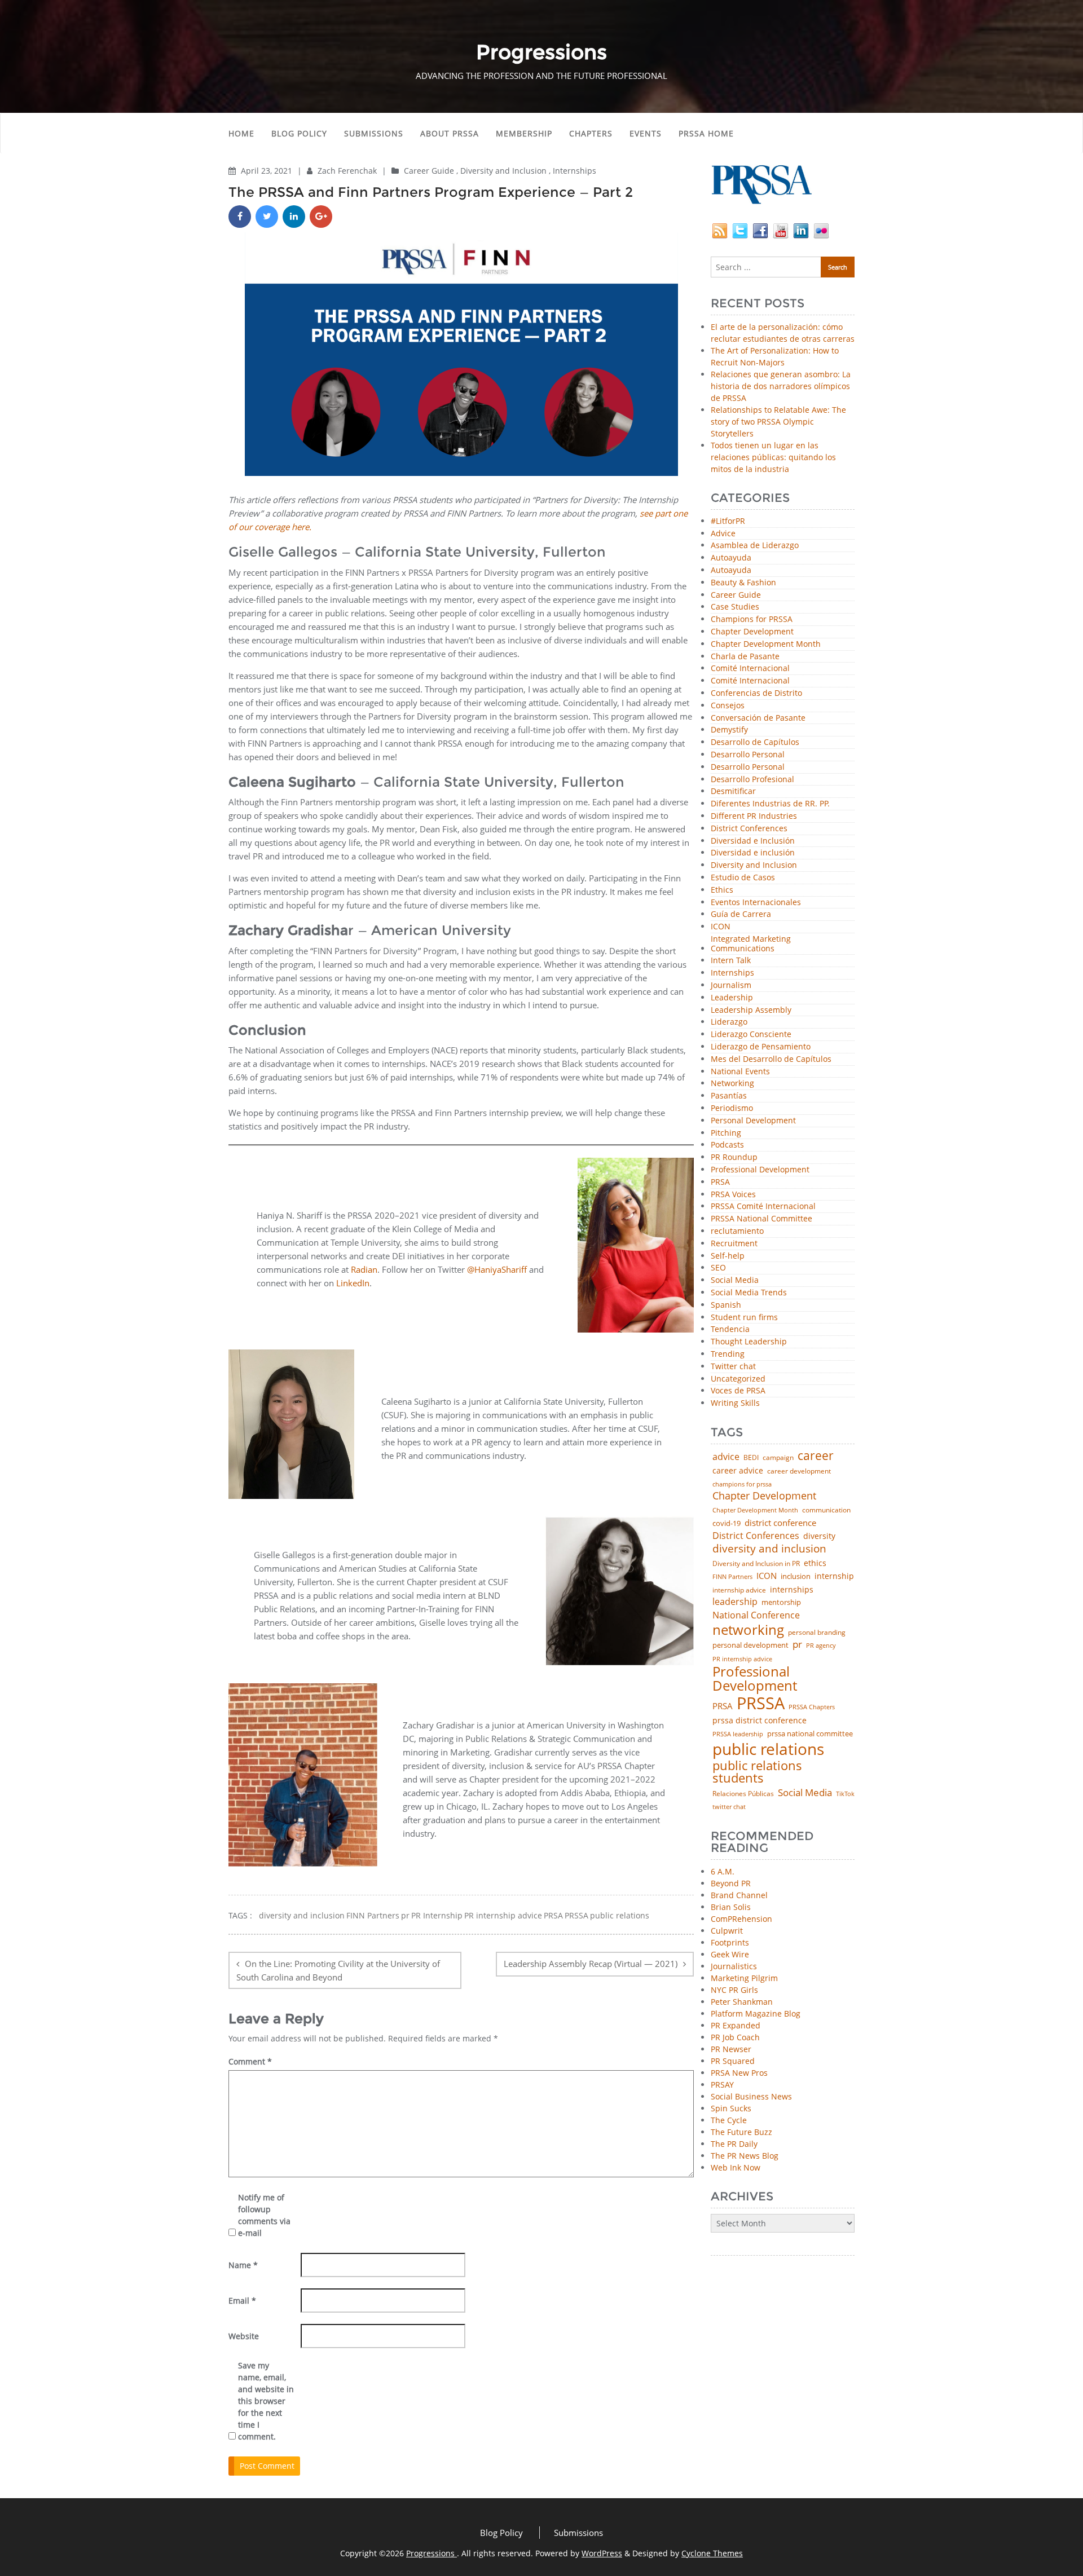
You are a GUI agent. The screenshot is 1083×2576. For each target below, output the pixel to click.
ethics (815, 1563)
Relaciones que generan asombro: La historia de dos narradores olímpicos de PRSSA (781, 386)
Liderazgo (729, 1022)
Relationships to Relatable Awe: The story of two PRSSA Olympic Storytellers (778, 422)
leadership (735, 1602)
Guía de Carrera (741, 914)
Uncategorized (738, 1379)
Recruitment (734, 1244)
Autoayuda (731, 558)
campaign (778, 1458)
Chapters (591, 133)
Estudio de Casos (743, 878)
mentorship (781, 1602)
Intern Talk (731, 961)
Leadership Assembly (751, 1010)
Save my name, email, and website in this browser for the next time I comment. (266, 2401)
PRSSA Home (706, 133)
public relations (620, 1916)
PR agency (821, 1646)
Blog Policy (299, 133)
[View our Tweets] (740, 230)
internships (792, 1590)
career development (799, 1471)
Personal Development (753, 1121)
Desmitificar (733, 791)
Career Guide (429, 171)
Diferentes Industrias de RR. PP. (770, 804)
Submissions (374, 133)
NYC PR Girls (734, 1990)
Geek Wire (730, 1954)
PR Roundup (734, 1157)
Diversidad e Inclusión (753, 841)
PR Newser (731, 2049)
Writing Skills (735, 1403)
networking (748, 1630)
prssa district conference (760, 1721)
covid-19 (727, 1524)
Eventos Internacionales (756, 903)
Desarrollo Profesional (752, 780)
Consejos (728, 706)
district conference (780, 1523)
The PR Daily (734, 2144)
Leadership (732, 998)
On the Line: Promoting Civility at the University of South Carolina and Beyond (338, 1970)
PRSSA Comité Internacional (763, 1207)
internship (834, 1576)
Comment (250, 2061)
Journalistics (734, 1966)
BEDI (751, 1458)
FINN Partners (373, 1916)
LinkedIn (353, 1283)
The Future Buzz (741, 2132)
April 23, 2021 (268, 171)
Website (244, 2336)
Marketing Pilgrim (744, 1978)
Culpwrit (727, 1931)
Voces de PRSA (738, 1391)
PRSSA (576, 1916)
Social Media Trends (749, 1293)
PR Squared (733, 2061)
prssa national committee (810, 1734)
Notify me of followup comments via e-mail (264, 2215)
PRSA (553, 1916)
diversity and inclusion (302, 1916)
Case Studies (735, 607)
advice (726, 1457)
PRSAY (722, 2085)
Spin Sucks (731, 2108)
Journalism (731, 985)
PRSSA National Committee (761, 1219)
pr (405, 1916)
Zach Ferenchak (348, 171)
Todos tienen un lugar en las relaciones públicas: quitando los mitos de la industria (773, 457)
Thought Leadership (749, 1342)
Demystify (729, 730)
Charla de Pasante (745, 657)
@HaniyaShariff (498, 1269)
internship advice (739, 1590)
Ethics (722, 890)
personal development (750, 1645)
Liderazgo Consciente (751, 1035)
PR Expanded (736, 2025)
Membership (524, 133)
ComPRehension (741, 1919)
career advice (738, 1471)
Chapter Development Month (766, 644)
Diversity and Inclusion (503, 171)
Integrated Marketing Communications (751, 944)
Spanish (726, 1305)
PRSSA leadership (738, 1734)
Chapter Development (752, 632)
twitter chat (729, 1807)
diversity (819, 1536)
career (816, 1456)
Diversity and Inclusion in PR (756, 1564)
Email (242, 2301)
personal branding (817, 1633)
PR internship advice (503, 1916)
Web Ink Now (736, 2167)
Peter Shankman (742, 2002)
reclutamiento (737, 1231)
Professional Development (760, 1170)
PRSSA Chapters (812, 1707)
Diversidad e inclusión (753, 853)
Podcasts (727, 1145)
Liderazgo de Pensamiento (761, 1047)
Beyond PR (731, 1883)
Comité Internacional (750, 669)
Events (646, 133)
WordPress (602, 2553)
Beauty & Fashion (743, 583)
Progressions (432, 2553)
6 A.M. (723, 1871)
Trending (728, 1354)
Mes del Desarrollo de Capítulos (771, 1059)
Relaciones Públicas (743, 1794)
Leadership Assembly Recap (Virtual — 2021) (591, 1964)
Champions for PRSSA (752, 619)
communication (826, 1510)
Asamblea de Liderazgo (755, 546)
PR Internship (437, 1916)
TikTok (845, 1794)
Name (243, 2265)
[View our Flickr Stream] (821, 230)
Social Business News (751, 2096)
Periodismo (732, 1108)
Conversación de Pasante (758, 718)
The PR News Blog (745, 2156)
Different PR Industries (754, 816)
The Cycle (729, 2120)
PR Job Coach (735, 2037)
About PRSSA (450, 133)
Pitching (726, 1133)
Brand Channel (739, 1895)
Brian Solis (731, 1907)
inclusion (796, 1576)
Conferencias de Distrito (756, 693)
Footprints (730, 1942)
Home (241, 133)
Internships (574, 171)
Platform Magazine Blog (756, 2013)
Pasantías (729, 1096)
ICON (721, 927)
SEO (718, 1268)
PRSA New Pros (739, 2073)
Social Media (735, 1280)
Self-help (728, 1256)
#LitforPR (728, 521)
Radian (364, 1269)
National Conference (756, 1615)
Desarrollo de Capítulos (755, 742)
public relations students (757, 1772)
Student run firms (744, 1318)
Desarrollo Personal (748, 755)
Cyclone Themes (712, 2553)
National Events (740, 1072)
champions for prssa (742, 1485)
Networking (732, 1084)
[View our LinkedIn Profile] (801, 230)
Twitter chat (733, 1367)
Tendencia (730, 1329)
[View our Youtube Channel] (781, 230)
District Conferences (749, 829)
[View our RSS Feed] (720, 230)
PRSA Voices (733, 1195)
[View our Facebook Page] (760, 230)
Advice (723, 534)
